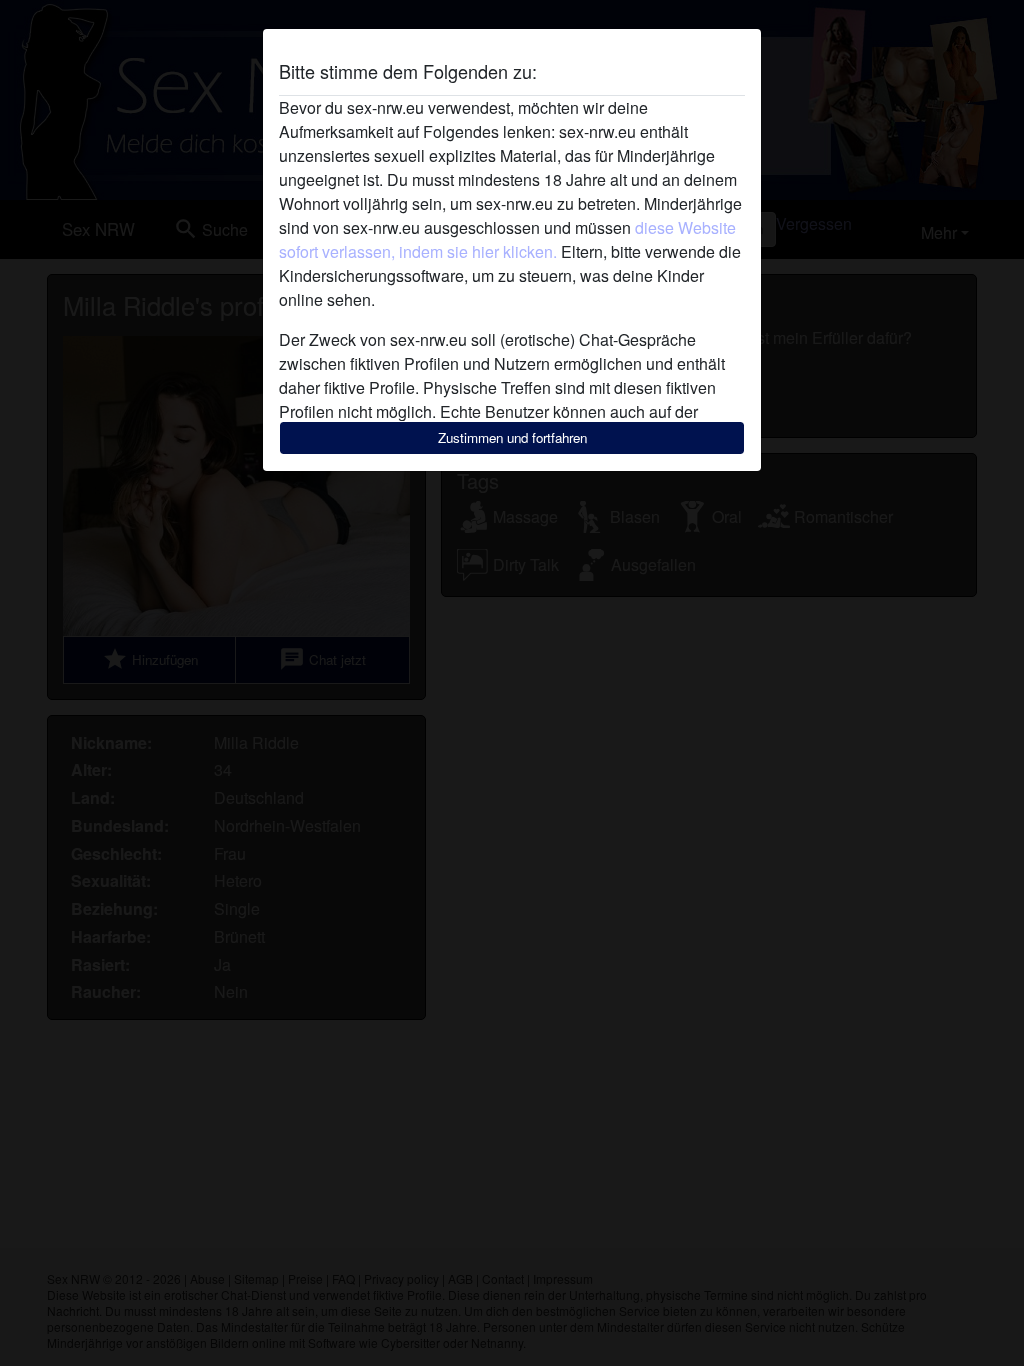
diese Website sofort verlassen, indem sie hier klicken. (507, 239)
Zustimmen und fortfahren (512, 437)
